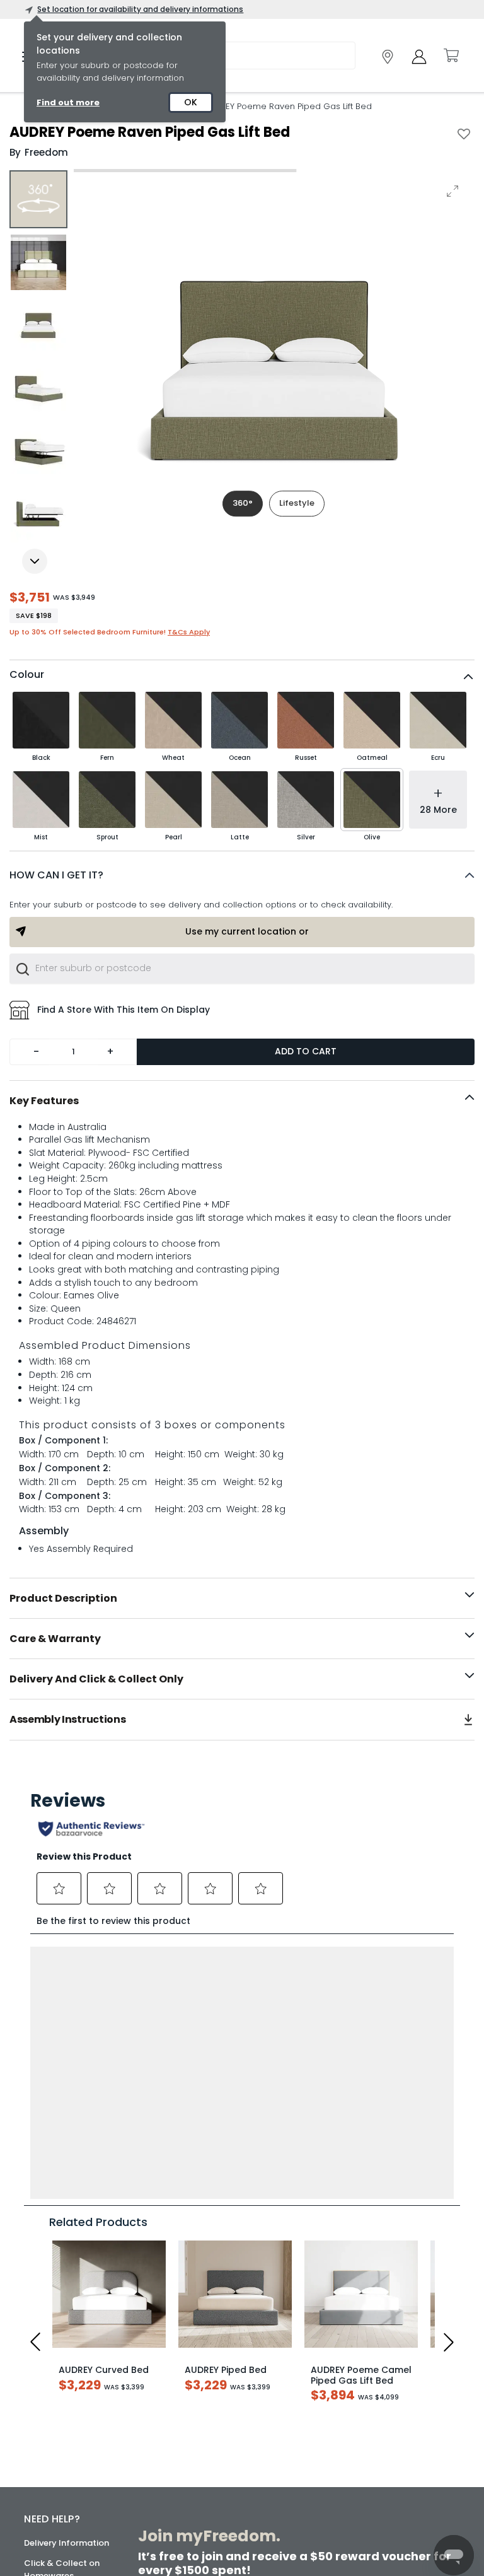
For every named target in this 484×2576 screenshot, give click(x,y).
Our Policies (48, 2511)
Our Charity (48, 2431)
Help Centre (49, 2344)
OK (191, 102)
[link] (388, 57)
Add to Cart (306, 1051)
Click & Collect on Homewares (62, 2298)
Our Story (44, 2410)
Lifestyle (297, 503)
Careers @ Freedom (65, 2451)
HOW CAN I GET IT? (56, 875)
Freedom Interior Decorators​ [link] (355, 2420)
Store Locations (57, 2390)
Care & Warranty (55, 1639)
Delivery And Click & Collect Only (96, 1679)
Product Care (52, 2324)
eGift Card (46, 2491)
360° (243, 503)
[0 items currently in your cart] (451, 55)
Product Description (63, 1598)
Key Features (44, 1101)
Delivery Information (66, 2271)
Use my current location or (247, 931)
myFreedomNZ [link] (207, 2414)
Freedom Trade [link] (217, 2494)
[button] (242, 875)
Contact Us (48, 2471)
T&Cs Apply (189, 632)
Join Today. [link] (205, 2449)
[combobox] (242, 969)
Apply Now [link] (212, 2528)
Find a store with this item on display (124, 1010)
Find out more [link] (68, 102)
